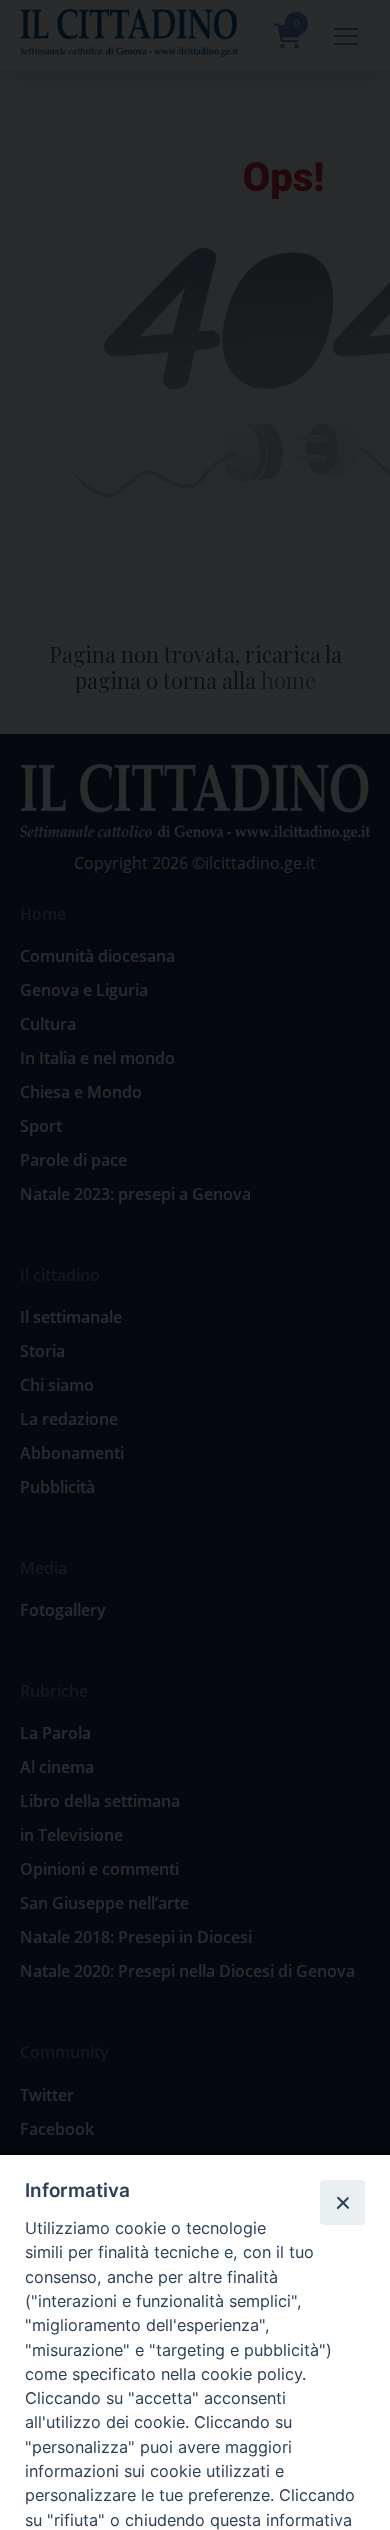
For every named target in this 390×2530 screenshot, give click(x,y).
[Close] (342, 2202)
